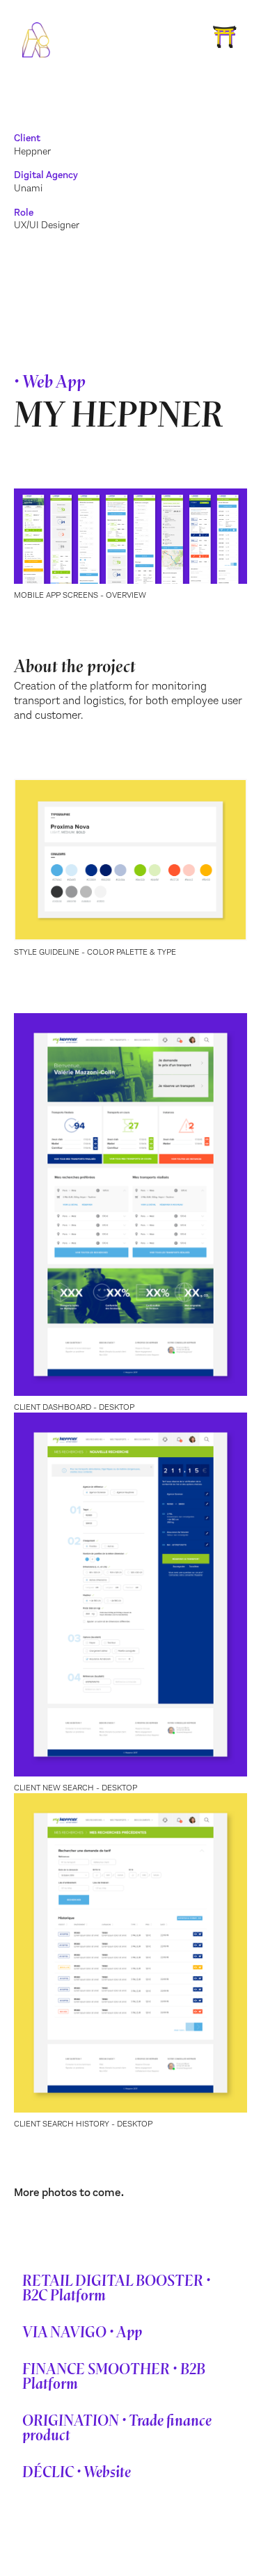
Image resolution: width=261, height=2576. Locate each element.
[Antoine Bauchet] (36, 41)
